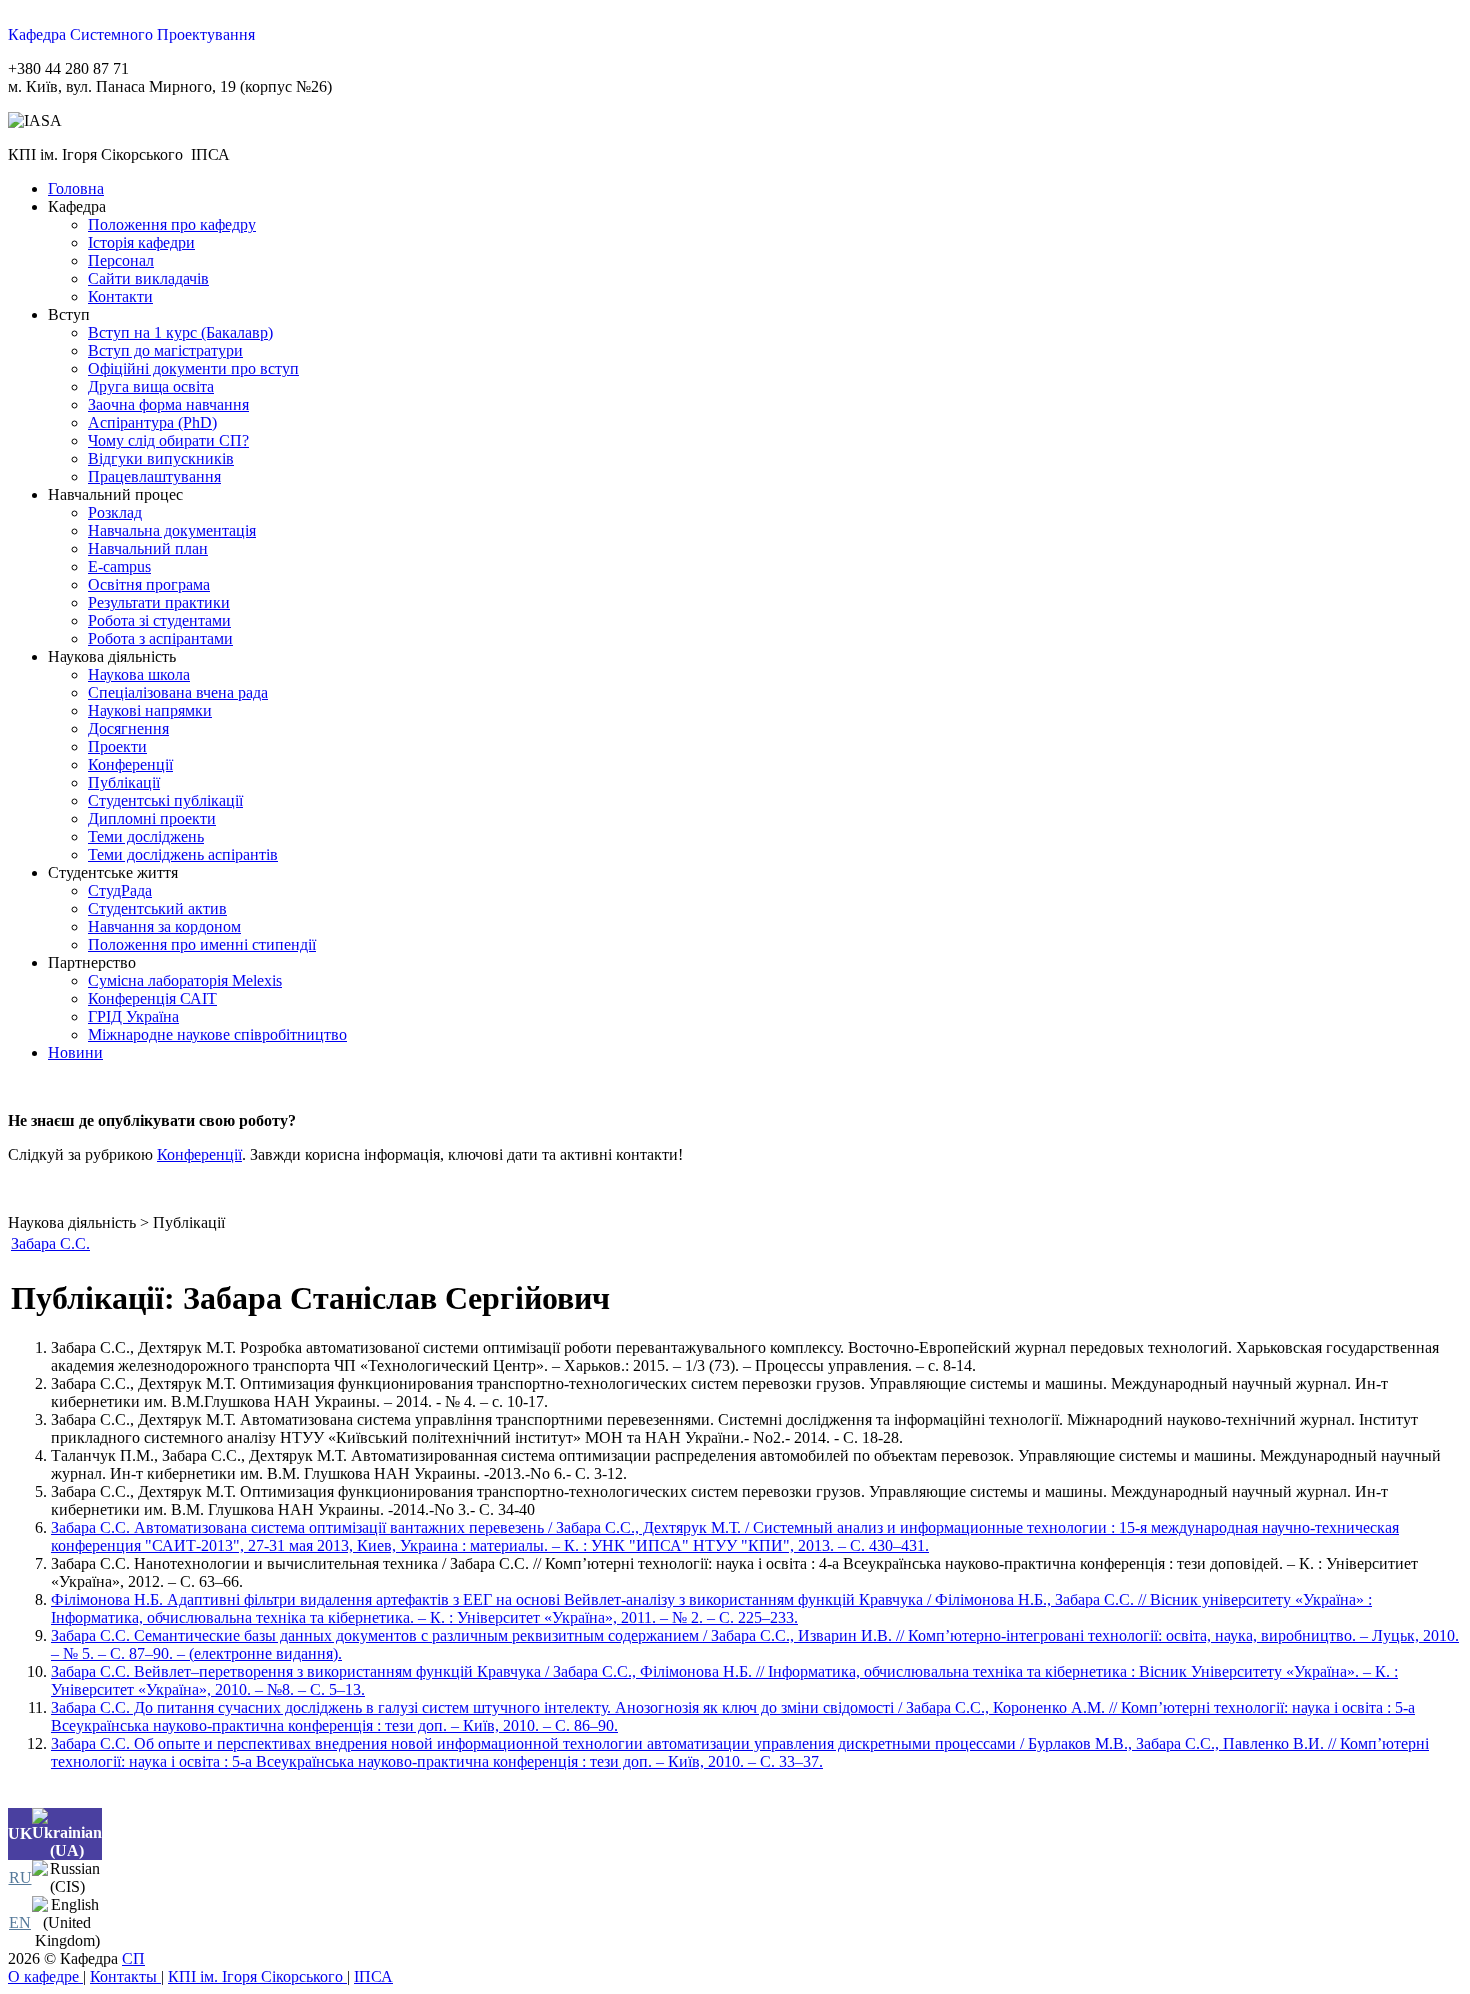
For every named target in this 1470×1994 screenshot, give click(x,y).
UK (20, 1833)
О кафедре (45, 1976)
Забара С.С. (50, 1243)
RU (20, 1877)
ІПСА (373, 1976)
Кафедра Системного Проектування (131, 34)
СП (133, 1958)
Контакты (125, 1976)
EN (20, 1922)
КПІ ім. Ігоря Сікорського (257, 1976)
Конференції (199, 1154)
